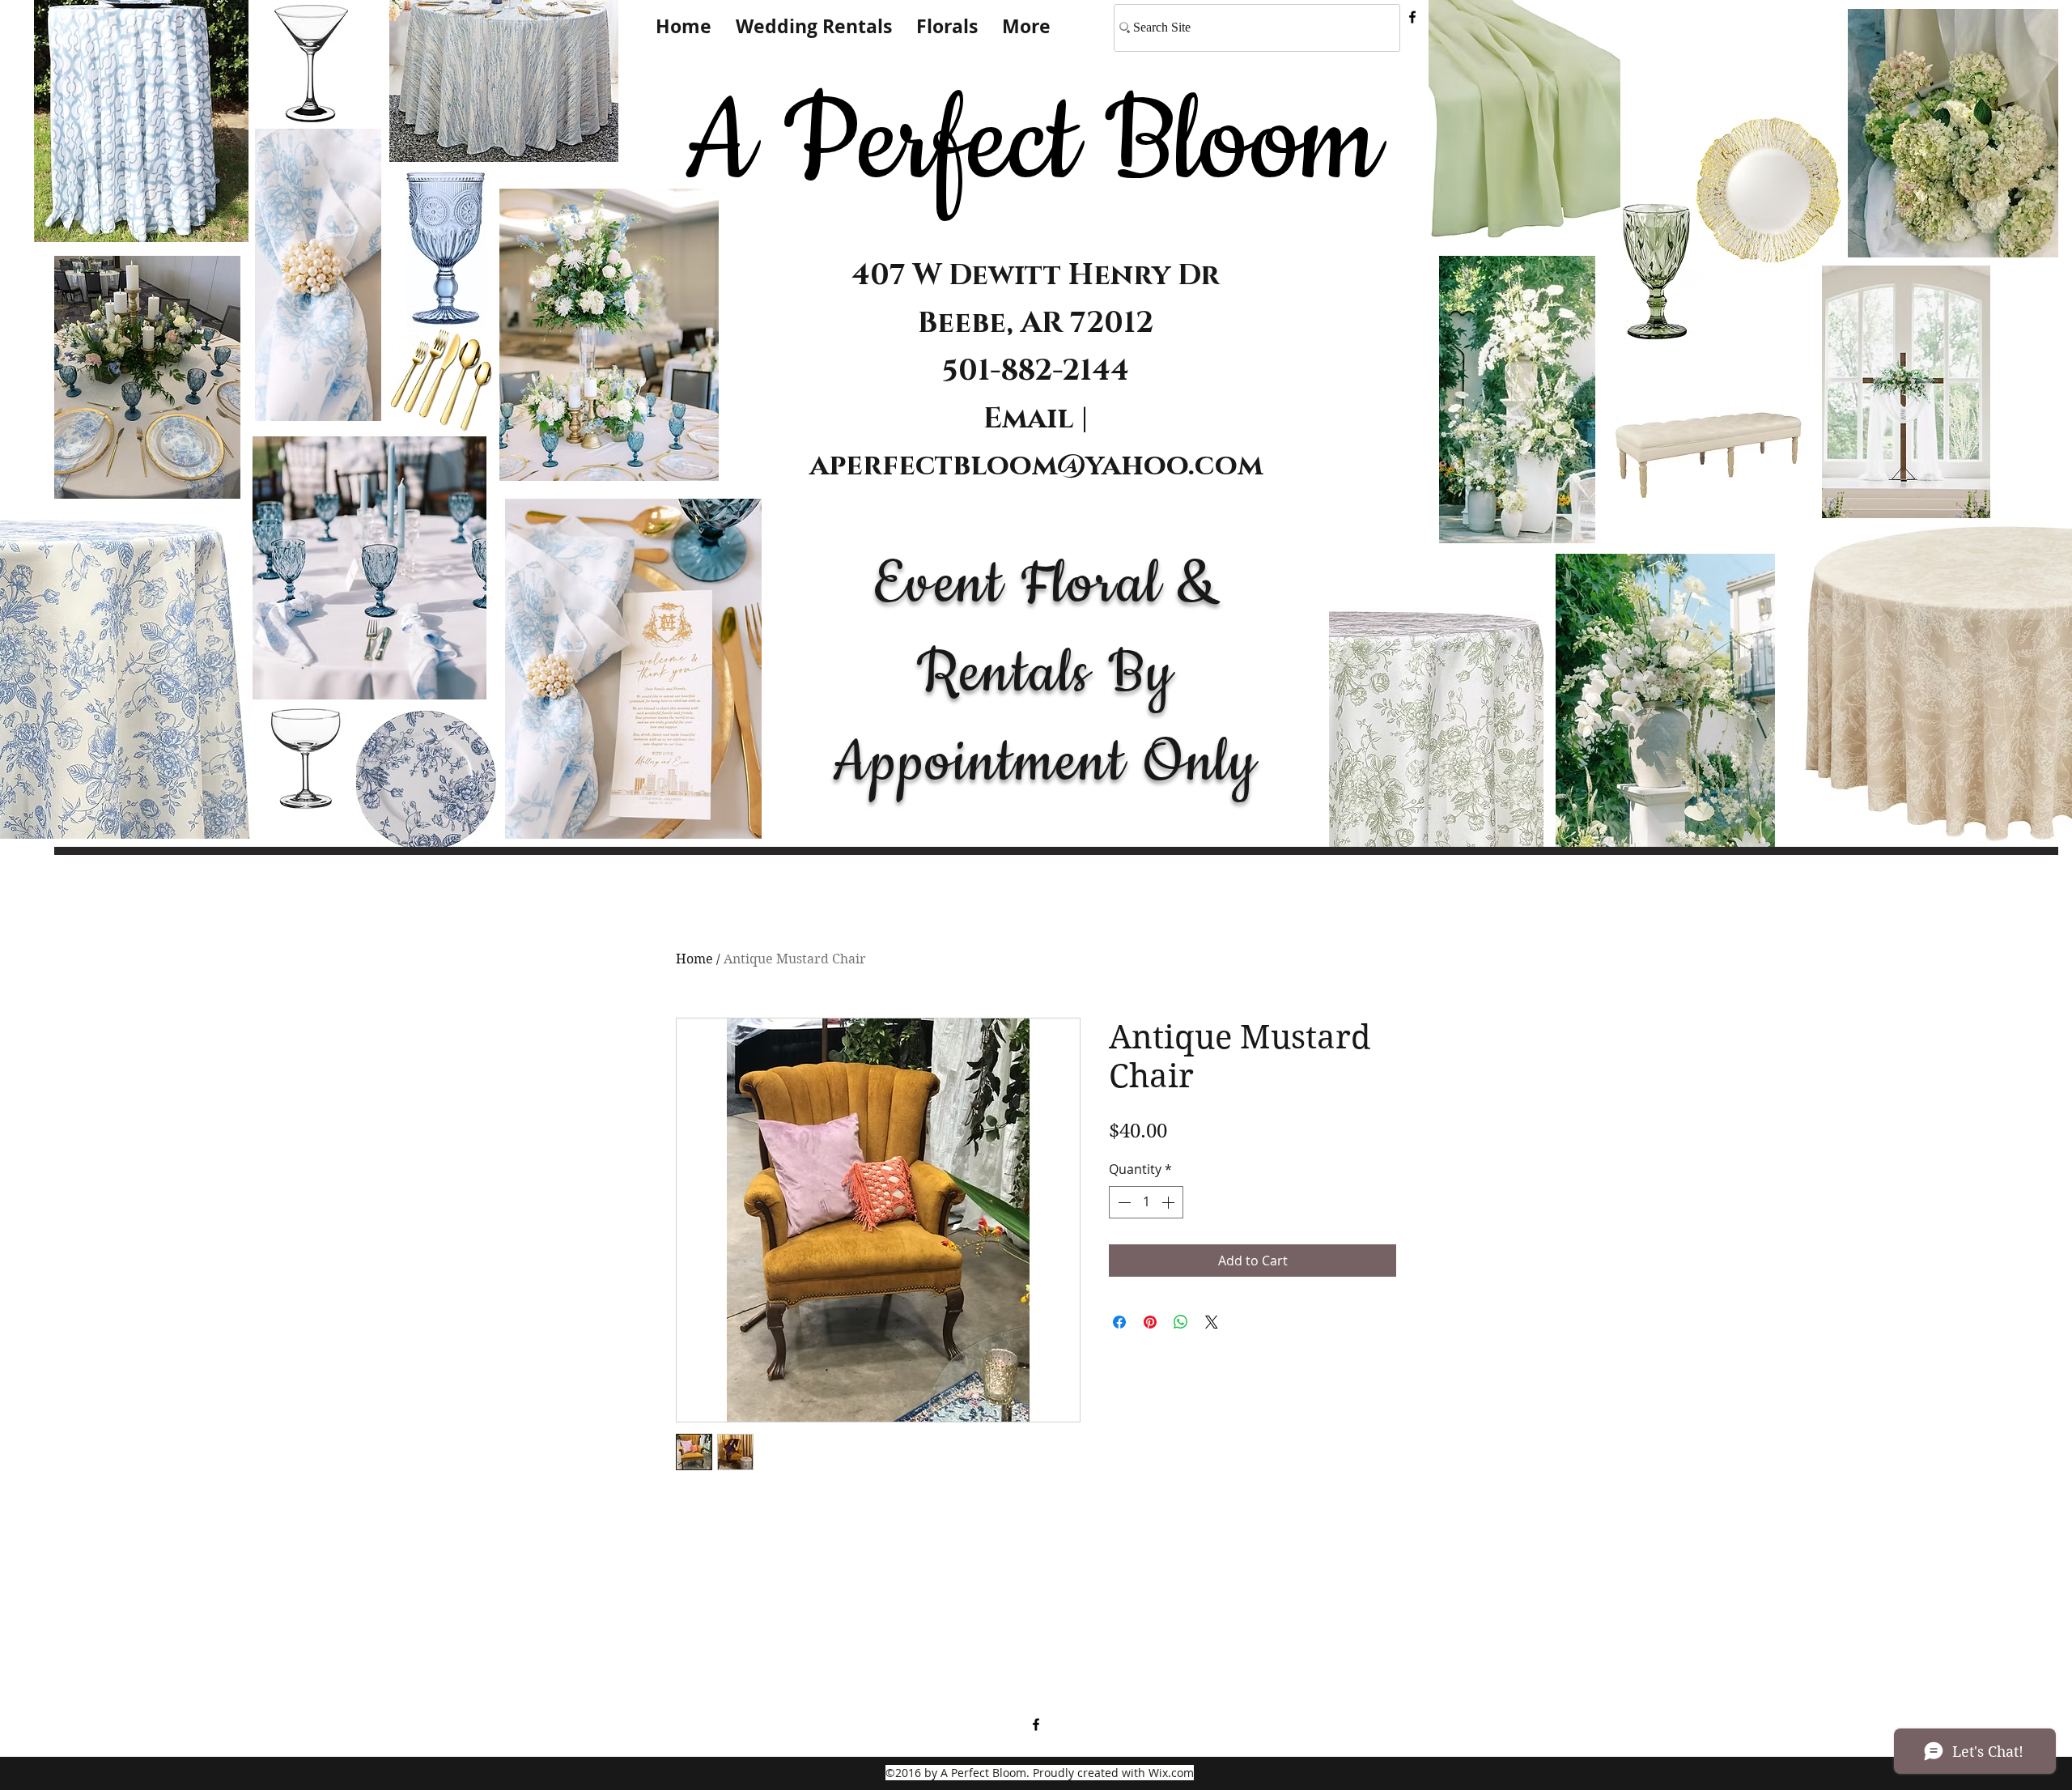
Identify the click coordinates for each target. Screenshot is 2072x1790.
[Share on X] (1212, 1322)
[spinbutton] (1146, 1202)
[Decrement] (1123, 1202)
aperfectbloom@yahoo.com (1036, 466)
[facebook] (1412, 17)
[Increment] (1170, 1202)
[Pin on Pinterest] (1150, 1322)
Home (694, 959)
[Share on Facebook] (1119, 1322)
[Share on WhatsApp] (1181, 1322)
